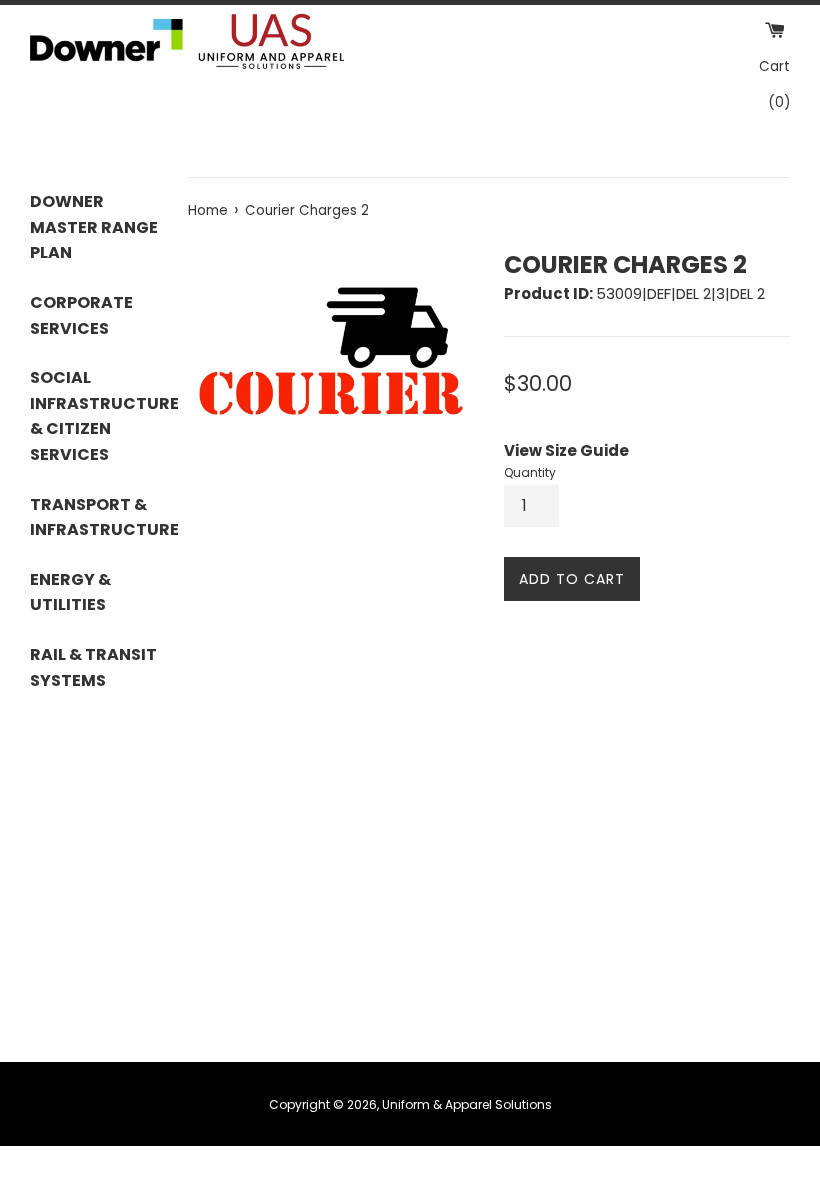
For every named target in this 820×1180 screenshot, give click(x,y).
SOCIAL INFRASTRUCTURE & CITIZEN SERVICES (94, 416)
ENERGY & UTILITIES (70, 592)
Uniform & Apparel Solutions (467, 1104)
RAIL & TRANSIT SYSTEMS (93, 667)
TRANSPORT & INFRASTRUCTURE (94, 517)
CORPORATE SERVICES (81, 315)
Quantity (530, 472)
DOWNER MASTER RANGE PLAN (94, 227)
